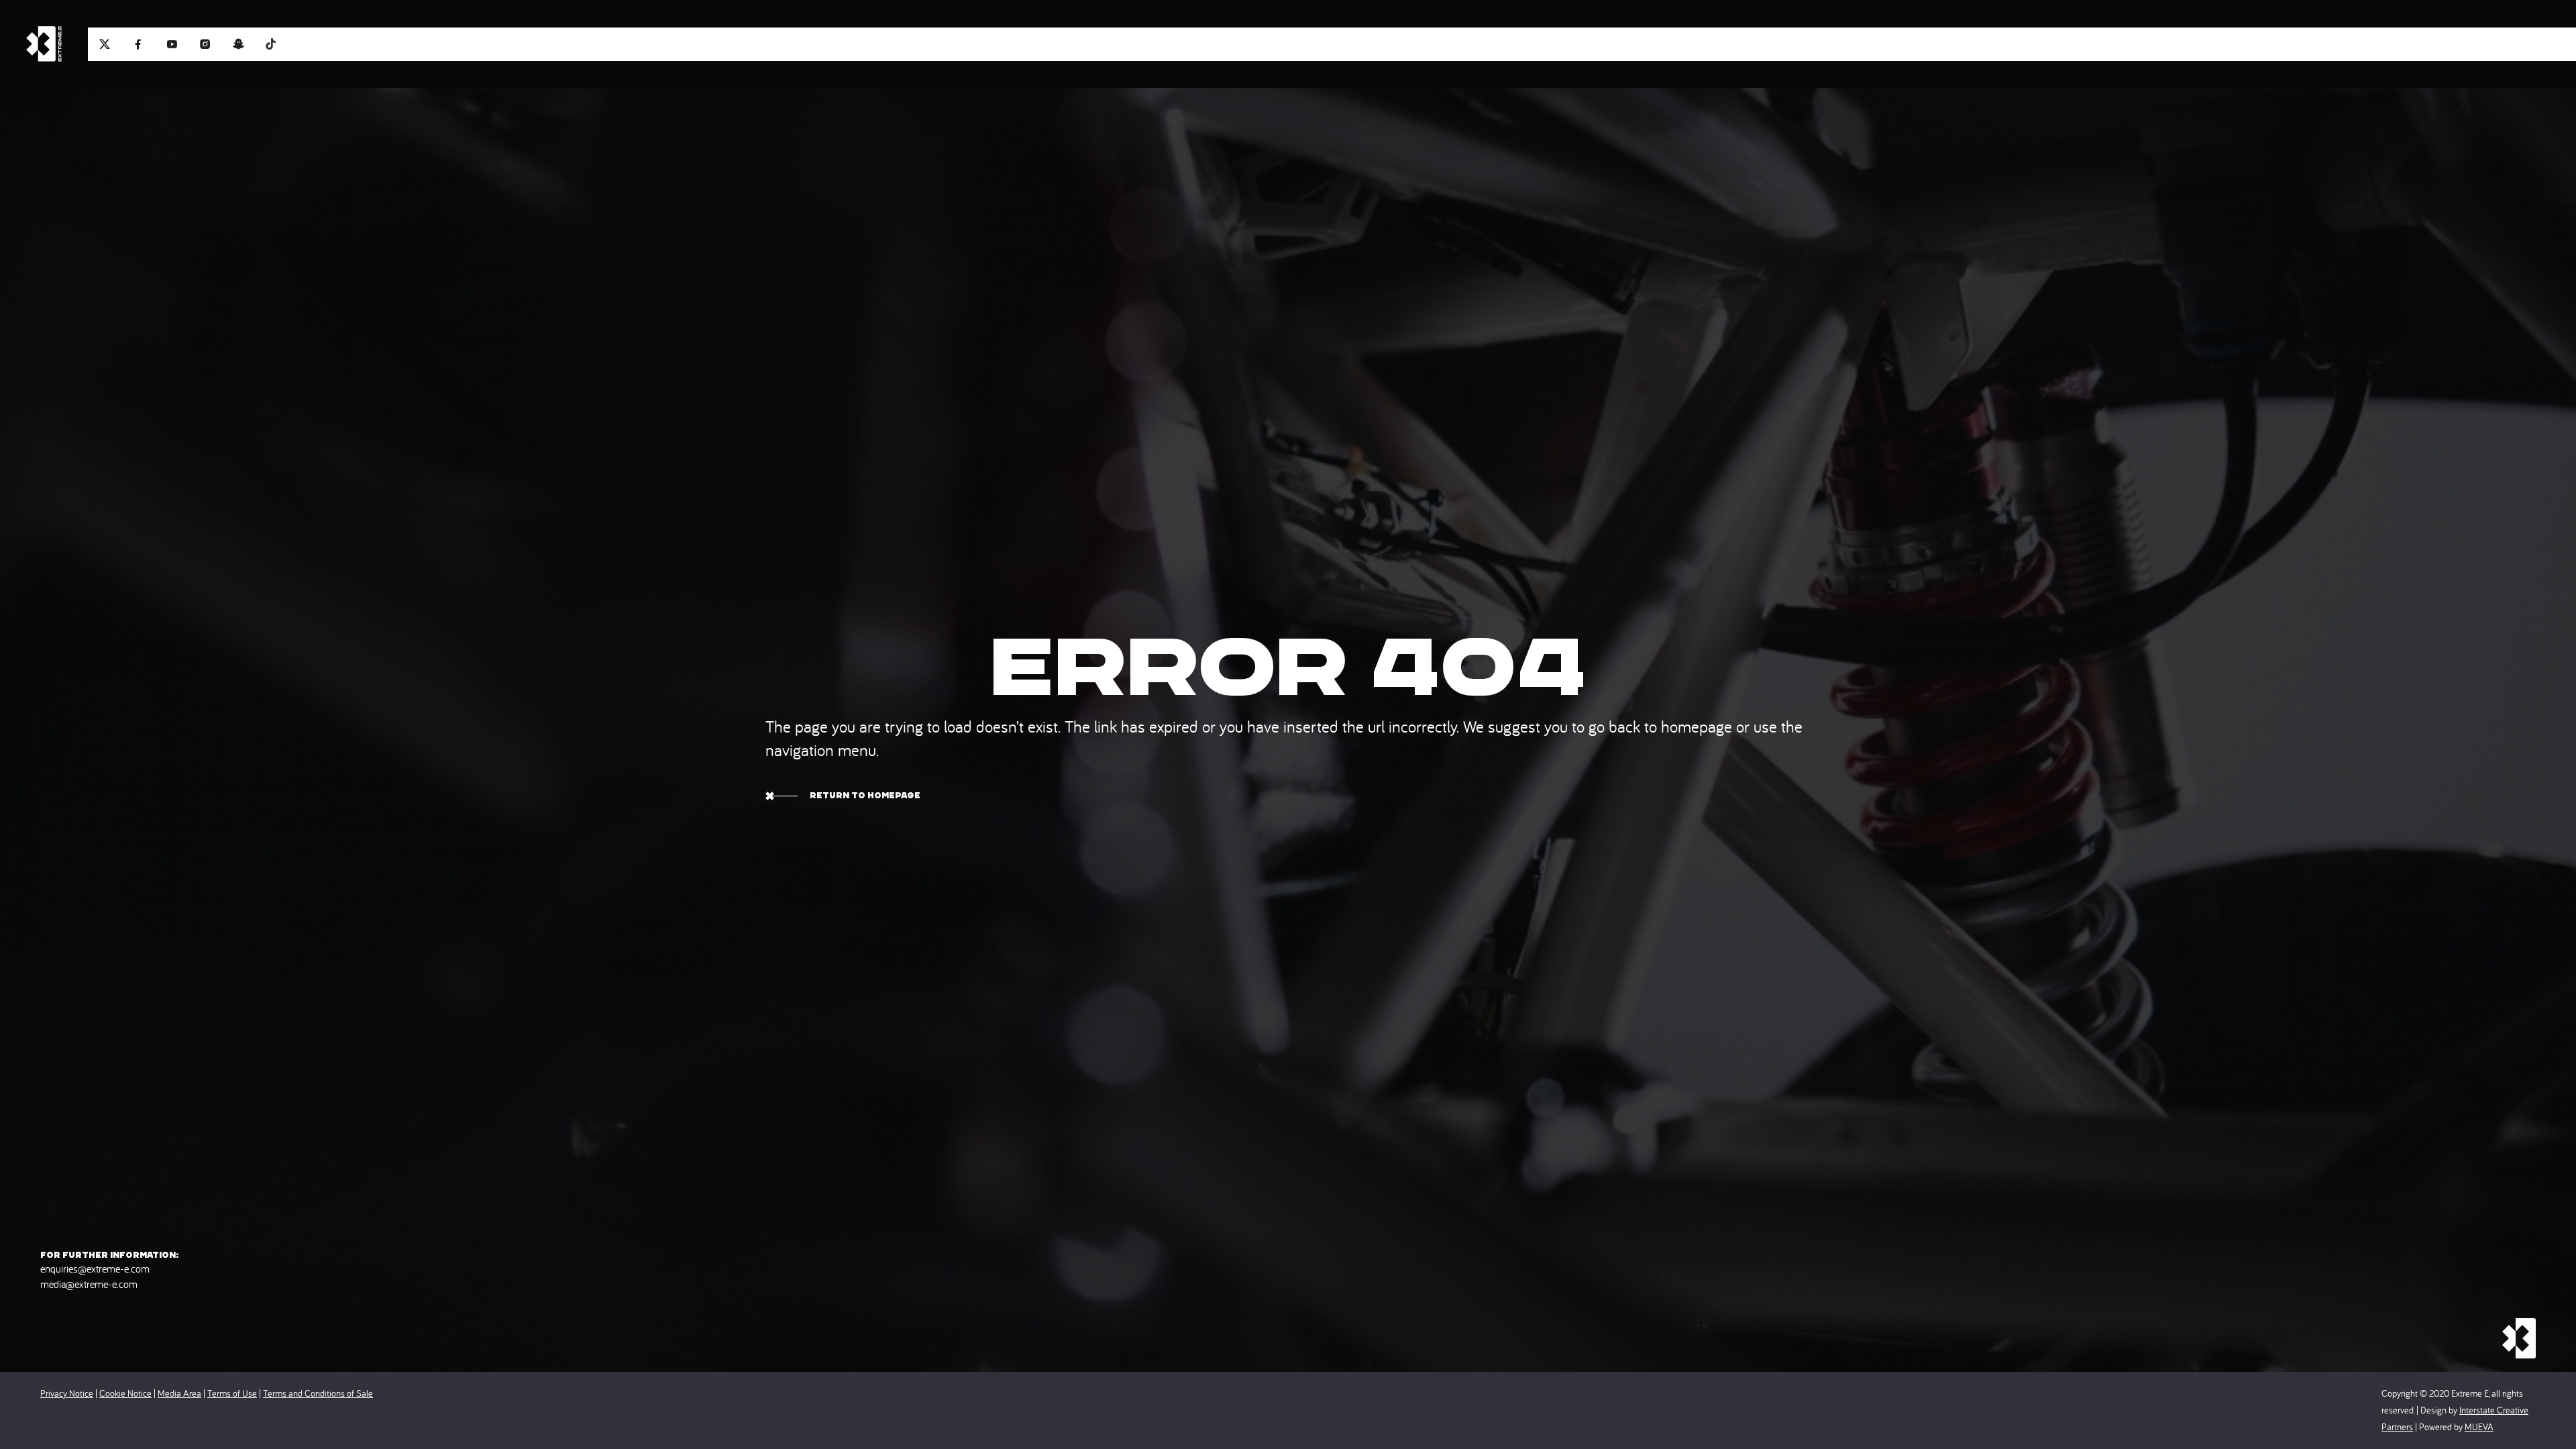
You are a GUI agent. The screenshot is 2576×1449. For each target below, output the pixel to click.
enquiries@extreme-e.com (95, 1269)
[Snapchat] (239, 44)
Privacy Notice (67, 1393)
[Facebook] (138, 44)
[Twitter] (105, 44)
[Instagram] (205, 44)
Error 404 (1288, 667)
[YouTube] (172, 44)
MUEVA (2479, 1427)
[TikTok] (272, 43)
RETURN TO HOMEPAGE (865, 795)
